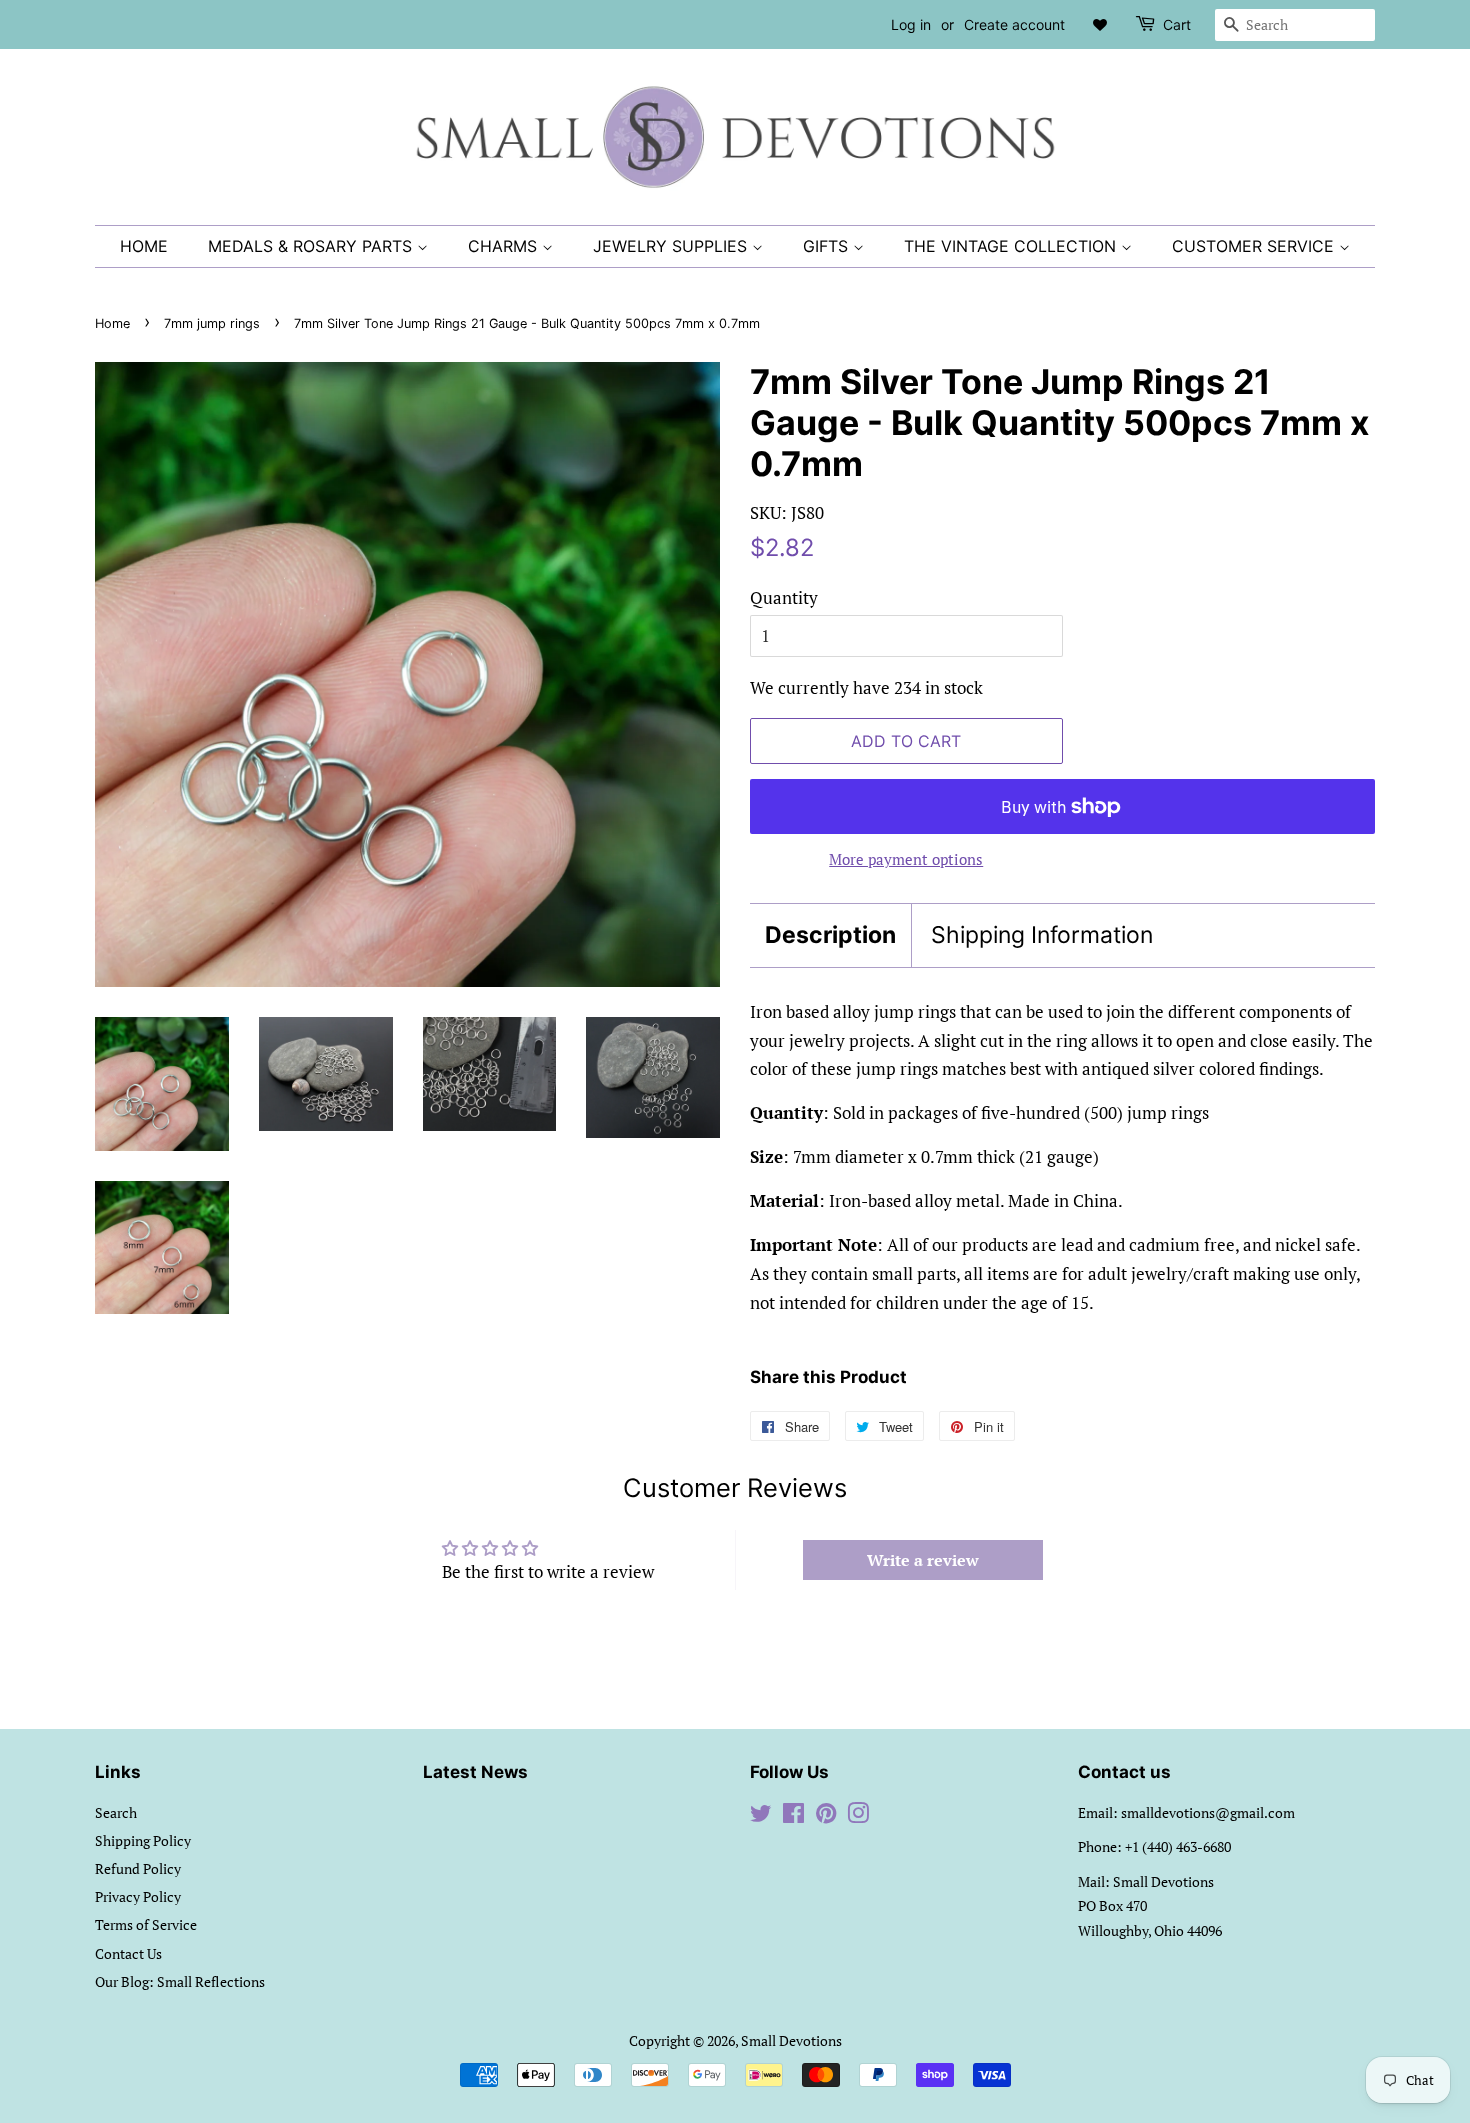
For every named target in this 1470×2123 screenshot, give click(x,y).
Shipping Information (1042, 935)
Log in (911, 24)
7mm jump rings (212, 323)
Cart (1177, 24)
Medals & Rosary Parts (312, 246)
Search (116, 1812)
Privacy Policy (138, 1896)
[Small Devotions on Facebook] (793, 1816)
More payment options (906, 859)
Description (830, 935)
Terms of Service (146, 1924)
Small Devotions (791, 2040)
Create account (1014, 24)
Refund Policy (138, 1868)
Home (144, 246)
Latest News (475, 1772)
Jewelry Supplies (672, 246)
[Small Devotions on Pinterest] (826, 1816)
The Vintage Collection (1012, 246)
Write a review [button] (923, 1560)
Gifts (828, 246)
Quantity (784, 597)
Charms (505, 246)
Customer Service (1255, 246)
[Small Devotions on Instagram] (858, 1816)
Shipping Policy (143, 1840)
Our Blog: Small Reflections (180, 1981)
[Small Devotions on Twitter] (761, 1816)
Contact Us (128, 1953)
